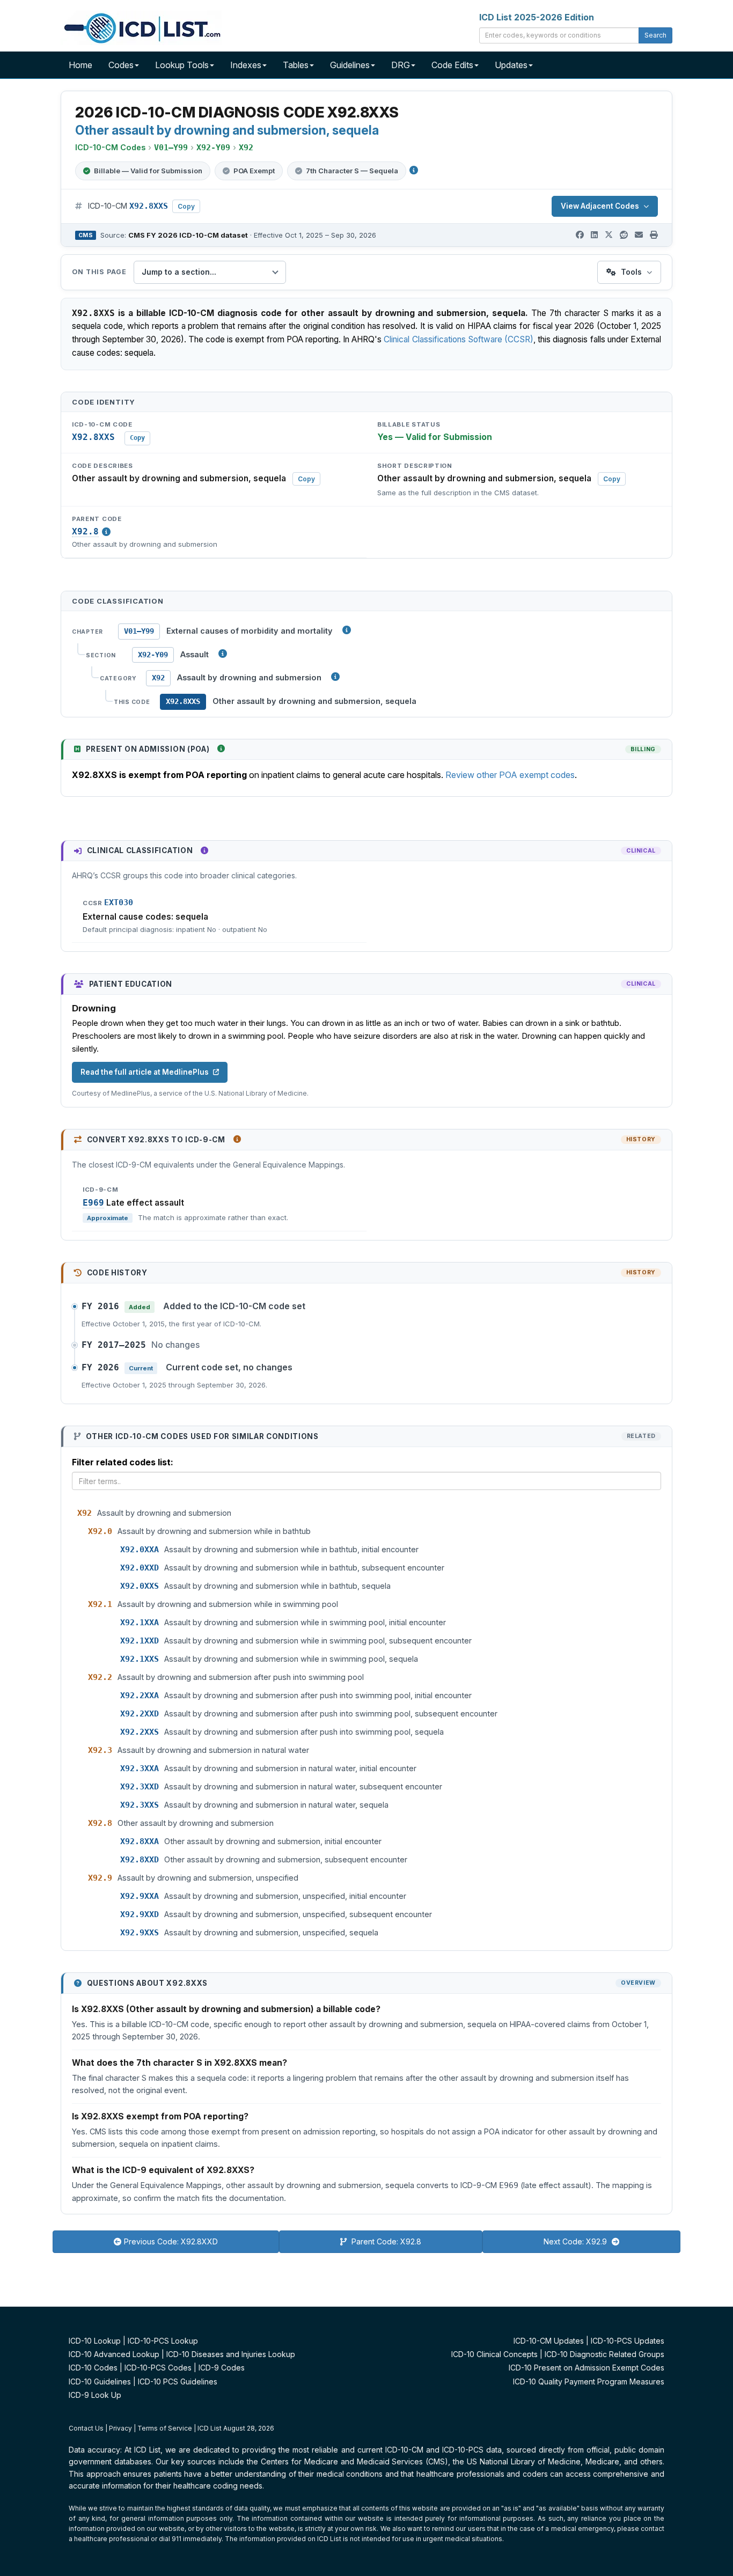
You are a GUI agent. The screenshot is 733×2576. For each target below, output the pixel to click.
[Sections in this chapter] (223, 654)
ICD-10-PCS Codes (158, 2368)
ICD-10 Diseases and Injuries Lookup (231, 2354)
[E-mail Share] (639, 235)
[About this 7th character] (414, 170)
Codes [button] (121, 65)
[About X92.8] (106, 532)
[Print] (654, 235)
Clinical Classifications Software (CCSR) (459, 339)
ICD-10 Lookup (95, 2341)
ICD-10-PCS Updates (628, 2341)
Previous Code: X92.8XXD (171, 2241)
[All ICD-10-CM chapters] (347, 630)
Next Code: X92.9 (576, 2241)
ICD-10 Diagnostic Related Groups (604, 2354)
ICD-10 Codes (93, 2368)
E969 (93, 1203)
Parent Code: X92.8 (385, 2241)
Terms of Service (165, 2428)
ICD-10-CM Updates (549, 2341)
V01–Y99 (139, 631)
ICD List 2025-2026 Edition (537, 17)
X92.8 (85, 532)
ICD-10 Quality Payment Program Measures (589, 2381)
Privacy (120, 2428)
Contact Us (86, 2428)
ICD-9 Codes (222, 2368)
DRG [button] (401, 65)
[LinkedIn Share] (594, 235)
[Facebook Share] (580, 235)
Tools (631, 272)
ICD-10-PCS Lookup (163, 2341)
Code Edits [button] (452, 65)
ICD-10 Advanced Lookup (114, 2354)
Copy (186, 206)
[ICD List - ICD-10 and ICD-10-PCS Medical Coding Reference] (141, 27)
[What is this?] (221, 748)
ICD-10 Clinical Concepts (494, 2354)
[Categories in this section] (335, 677)
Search (655, 35)
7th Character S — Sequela (352, 171)
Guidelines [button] (350, 65)
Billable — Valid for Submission (148, 171)
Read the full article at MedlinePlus (145, 1072)
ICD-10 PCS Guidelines (178, 2381)
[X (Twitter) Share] (609, 235)
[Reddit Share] (624, 235)
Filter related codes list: (123, 1462)
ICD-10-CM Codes (110, 147)
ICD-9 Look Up (95, 2395)
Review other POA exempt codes (510, 775)
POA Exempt (254, 171)
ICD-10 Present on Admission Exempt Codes (587, 2368)
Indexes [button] (246, 65)
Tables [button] (296, 65)
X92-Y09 (153, 655)
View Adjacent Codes (600, 206)
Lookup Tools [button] (182, 65)
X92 (158, 678)
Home (80, 65)
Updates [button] (511, 65)
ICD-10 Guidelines (100, 2381)
